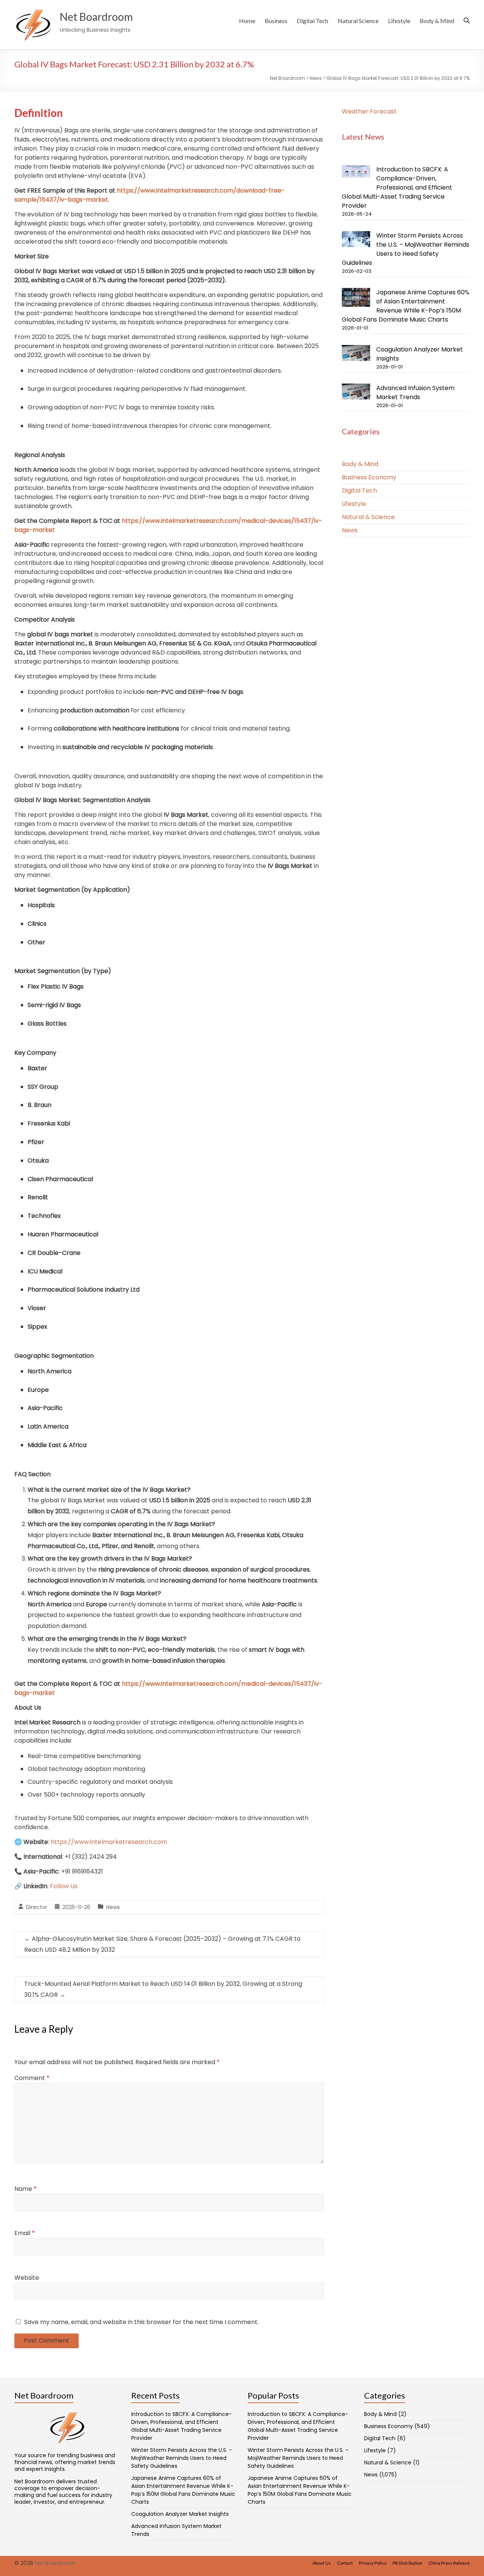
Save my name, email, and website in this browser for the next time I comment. (141, 2322)
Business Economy (369, 477)
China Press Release (449, 2563)
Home (247, 21)
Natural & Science (368, 517)
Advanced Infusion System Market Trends (415, 393)
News (113, 1907)
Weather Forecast (369, 111)
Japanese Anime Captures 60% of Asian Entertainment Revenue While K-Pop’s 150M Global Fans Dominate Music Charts (406, 306)
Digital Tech (313, 21)
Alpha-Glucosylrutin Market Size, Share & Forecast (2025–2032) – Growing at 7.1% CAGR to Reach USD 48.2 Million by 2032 (162, 1944)
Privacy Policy (373, 2563)
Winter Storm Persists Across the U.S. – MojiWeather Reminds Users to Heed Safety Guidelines (406, 249)
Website (27, 2278)
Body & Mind (437, 21)
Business (276, 21)
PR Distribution (407, 2563)
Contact (345, 2563)
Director (37, 1907)
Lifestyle (399, 21)
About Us (322, 2563)
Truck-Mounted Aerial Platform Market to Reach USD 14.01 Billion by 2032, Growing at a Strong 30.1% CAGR (163, 1989)
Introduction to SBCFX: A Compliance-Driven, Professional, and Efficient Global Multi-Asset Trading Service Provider (397, 187)
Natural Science (358, 21)
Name (26, 2189)
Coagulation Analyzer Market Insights (180, 2514)
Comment (32, 2078)
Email (25, 2233)
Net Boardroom (96, 17)
